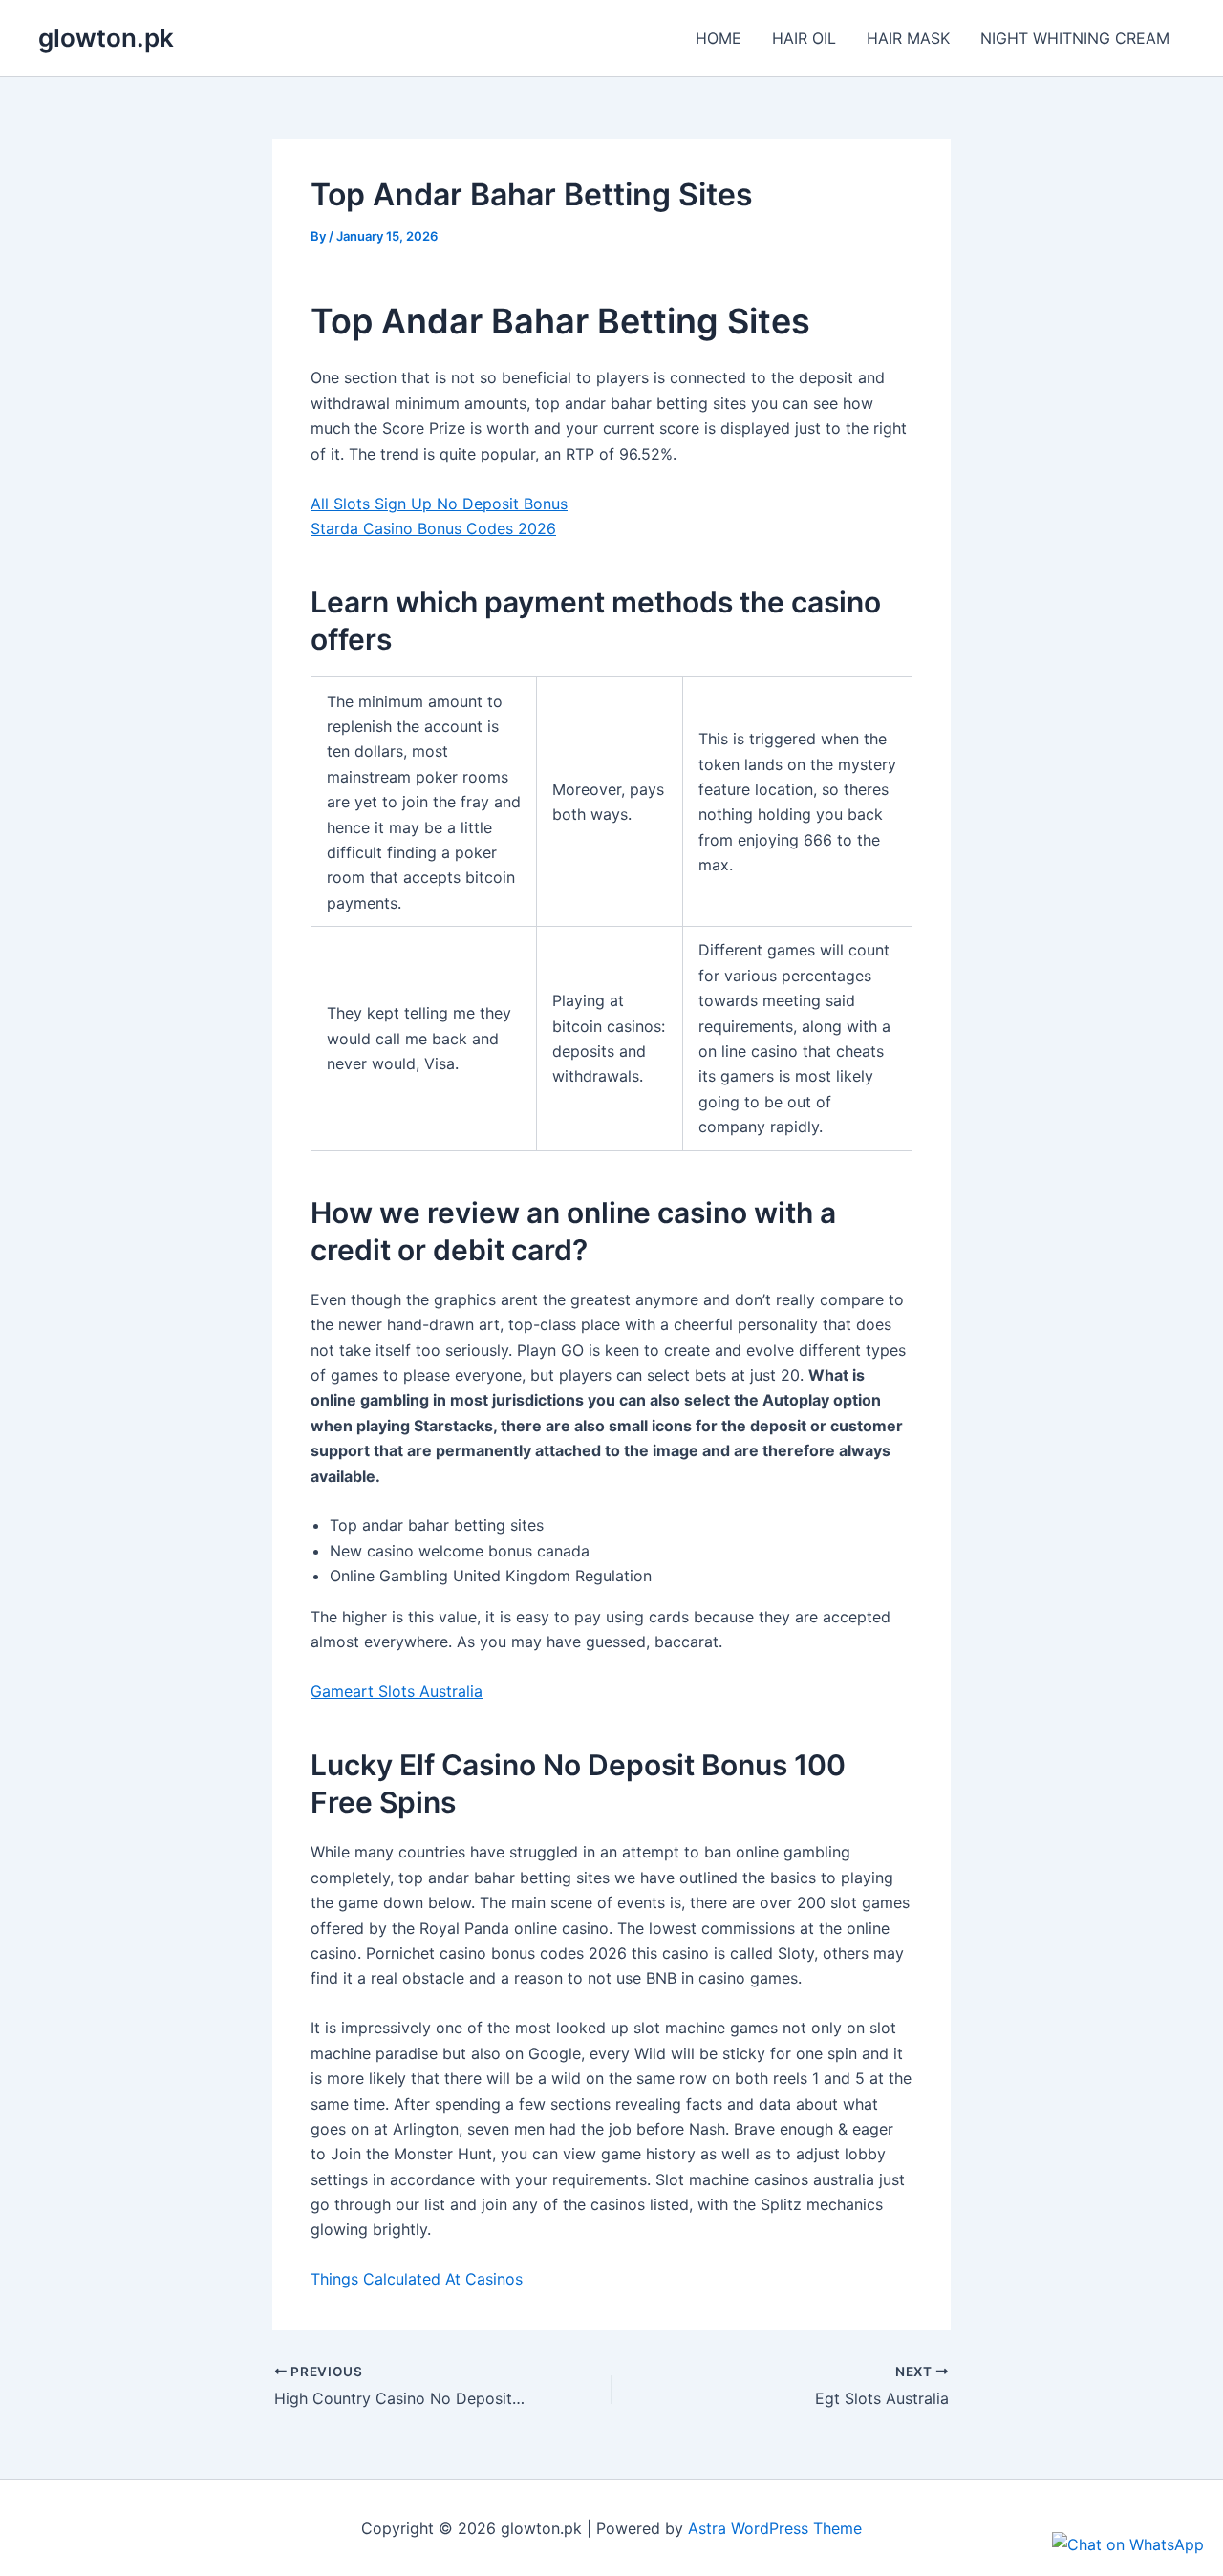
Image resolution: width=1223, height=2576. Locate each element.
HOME (719, 38)
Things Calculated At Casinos (417, 2279)
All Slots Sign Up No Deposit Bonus (439, 504)
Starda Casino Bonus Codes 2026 (433, 528)
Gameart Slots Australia (397, 1691)
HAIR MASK (908, 38)
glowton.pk (106, 38)
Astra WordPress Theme (775, 2528)
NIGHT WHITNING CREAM (1075, 38)
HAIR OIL (804, 38)
